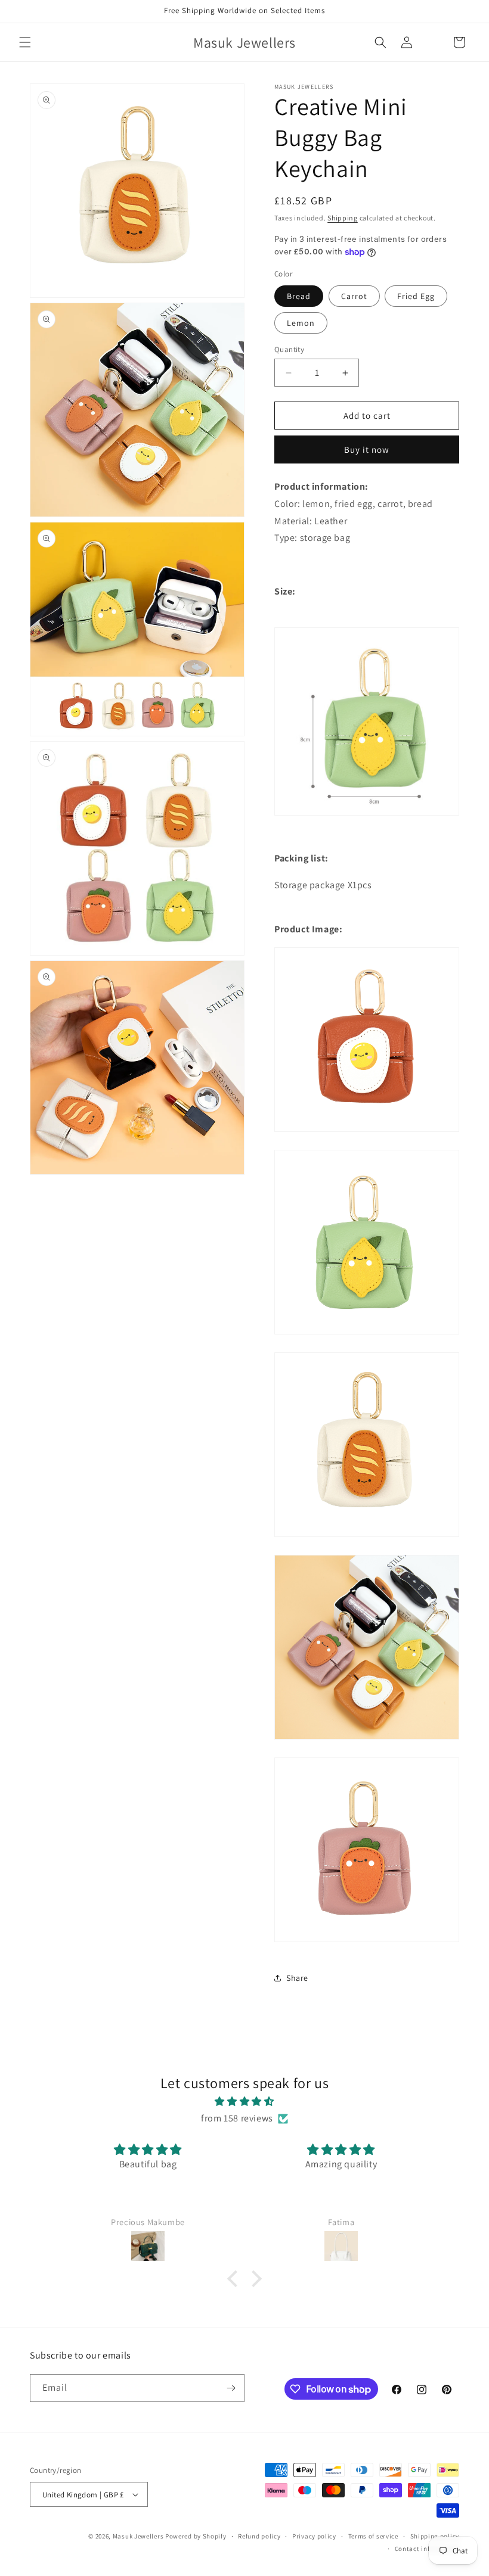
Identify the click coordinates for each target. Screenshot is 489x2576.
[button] (25, 42)
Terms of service (373, 2536)
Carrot (354, 296)
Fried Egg (416, 296)
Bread (299, 296)
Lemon (301, 323)
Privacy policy (314, 2536)
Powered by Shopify (196, 2536)
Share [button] (297, 1978)
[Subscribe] (231, 2388)
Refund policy (259, 2536)
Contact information (427, 2549)
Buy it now (367, 449)
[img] (244, 2102)
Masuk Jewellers (138, 2536)
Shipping (343, 218)
